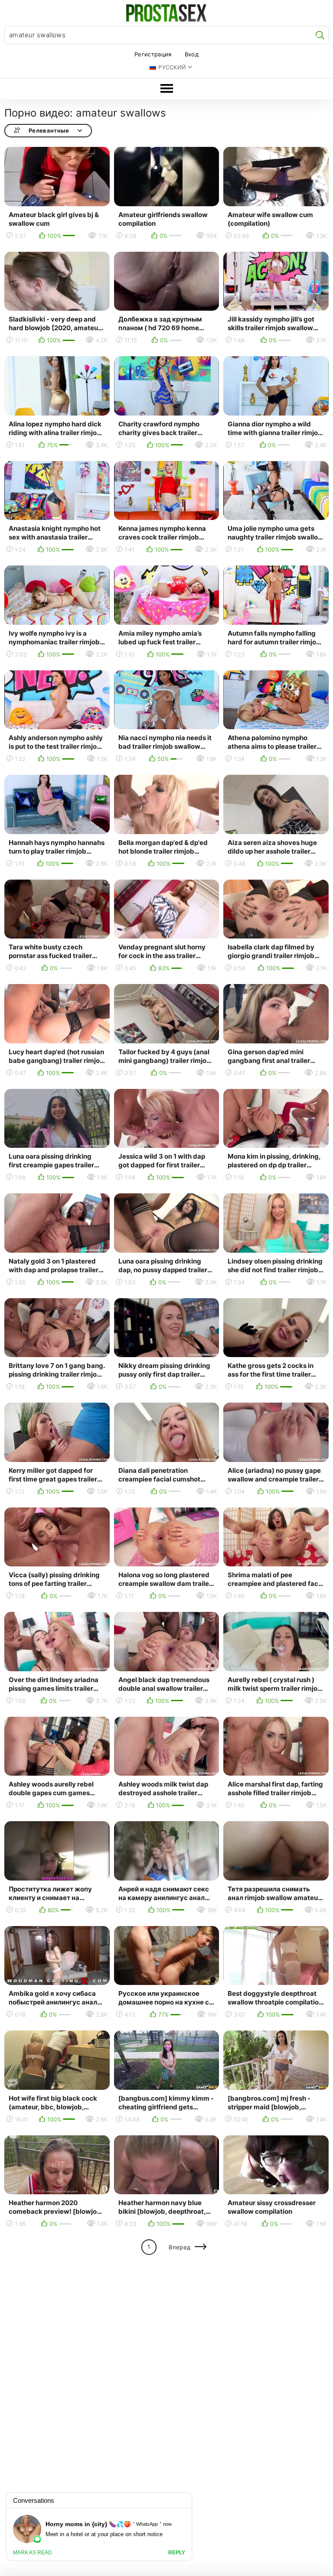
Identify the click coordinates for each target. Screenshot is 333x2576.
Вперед (180, 2247)
